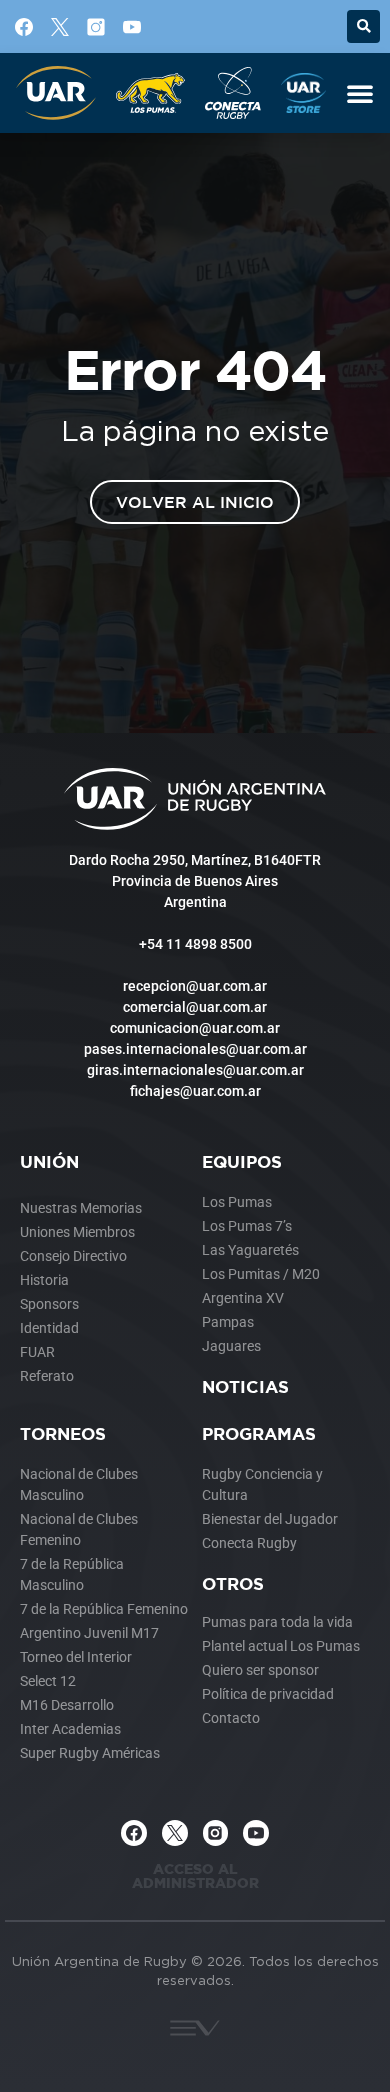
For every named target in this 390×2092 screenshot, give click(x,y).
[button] (363, 26)
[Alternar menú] (360, 93)
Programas (259, 1433)
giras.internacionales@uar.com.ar (195, 1070)
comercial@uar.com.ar (195, 1007)
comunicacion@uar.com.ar (195, 1028)
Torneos (63, 1433)
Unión (49, 1161)
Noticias (245, 1386)
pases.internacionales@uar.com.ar (195, 1049)
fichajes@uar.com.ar (195, 1091)
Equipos (242, 1161)
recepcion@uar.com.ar (195, 986)
